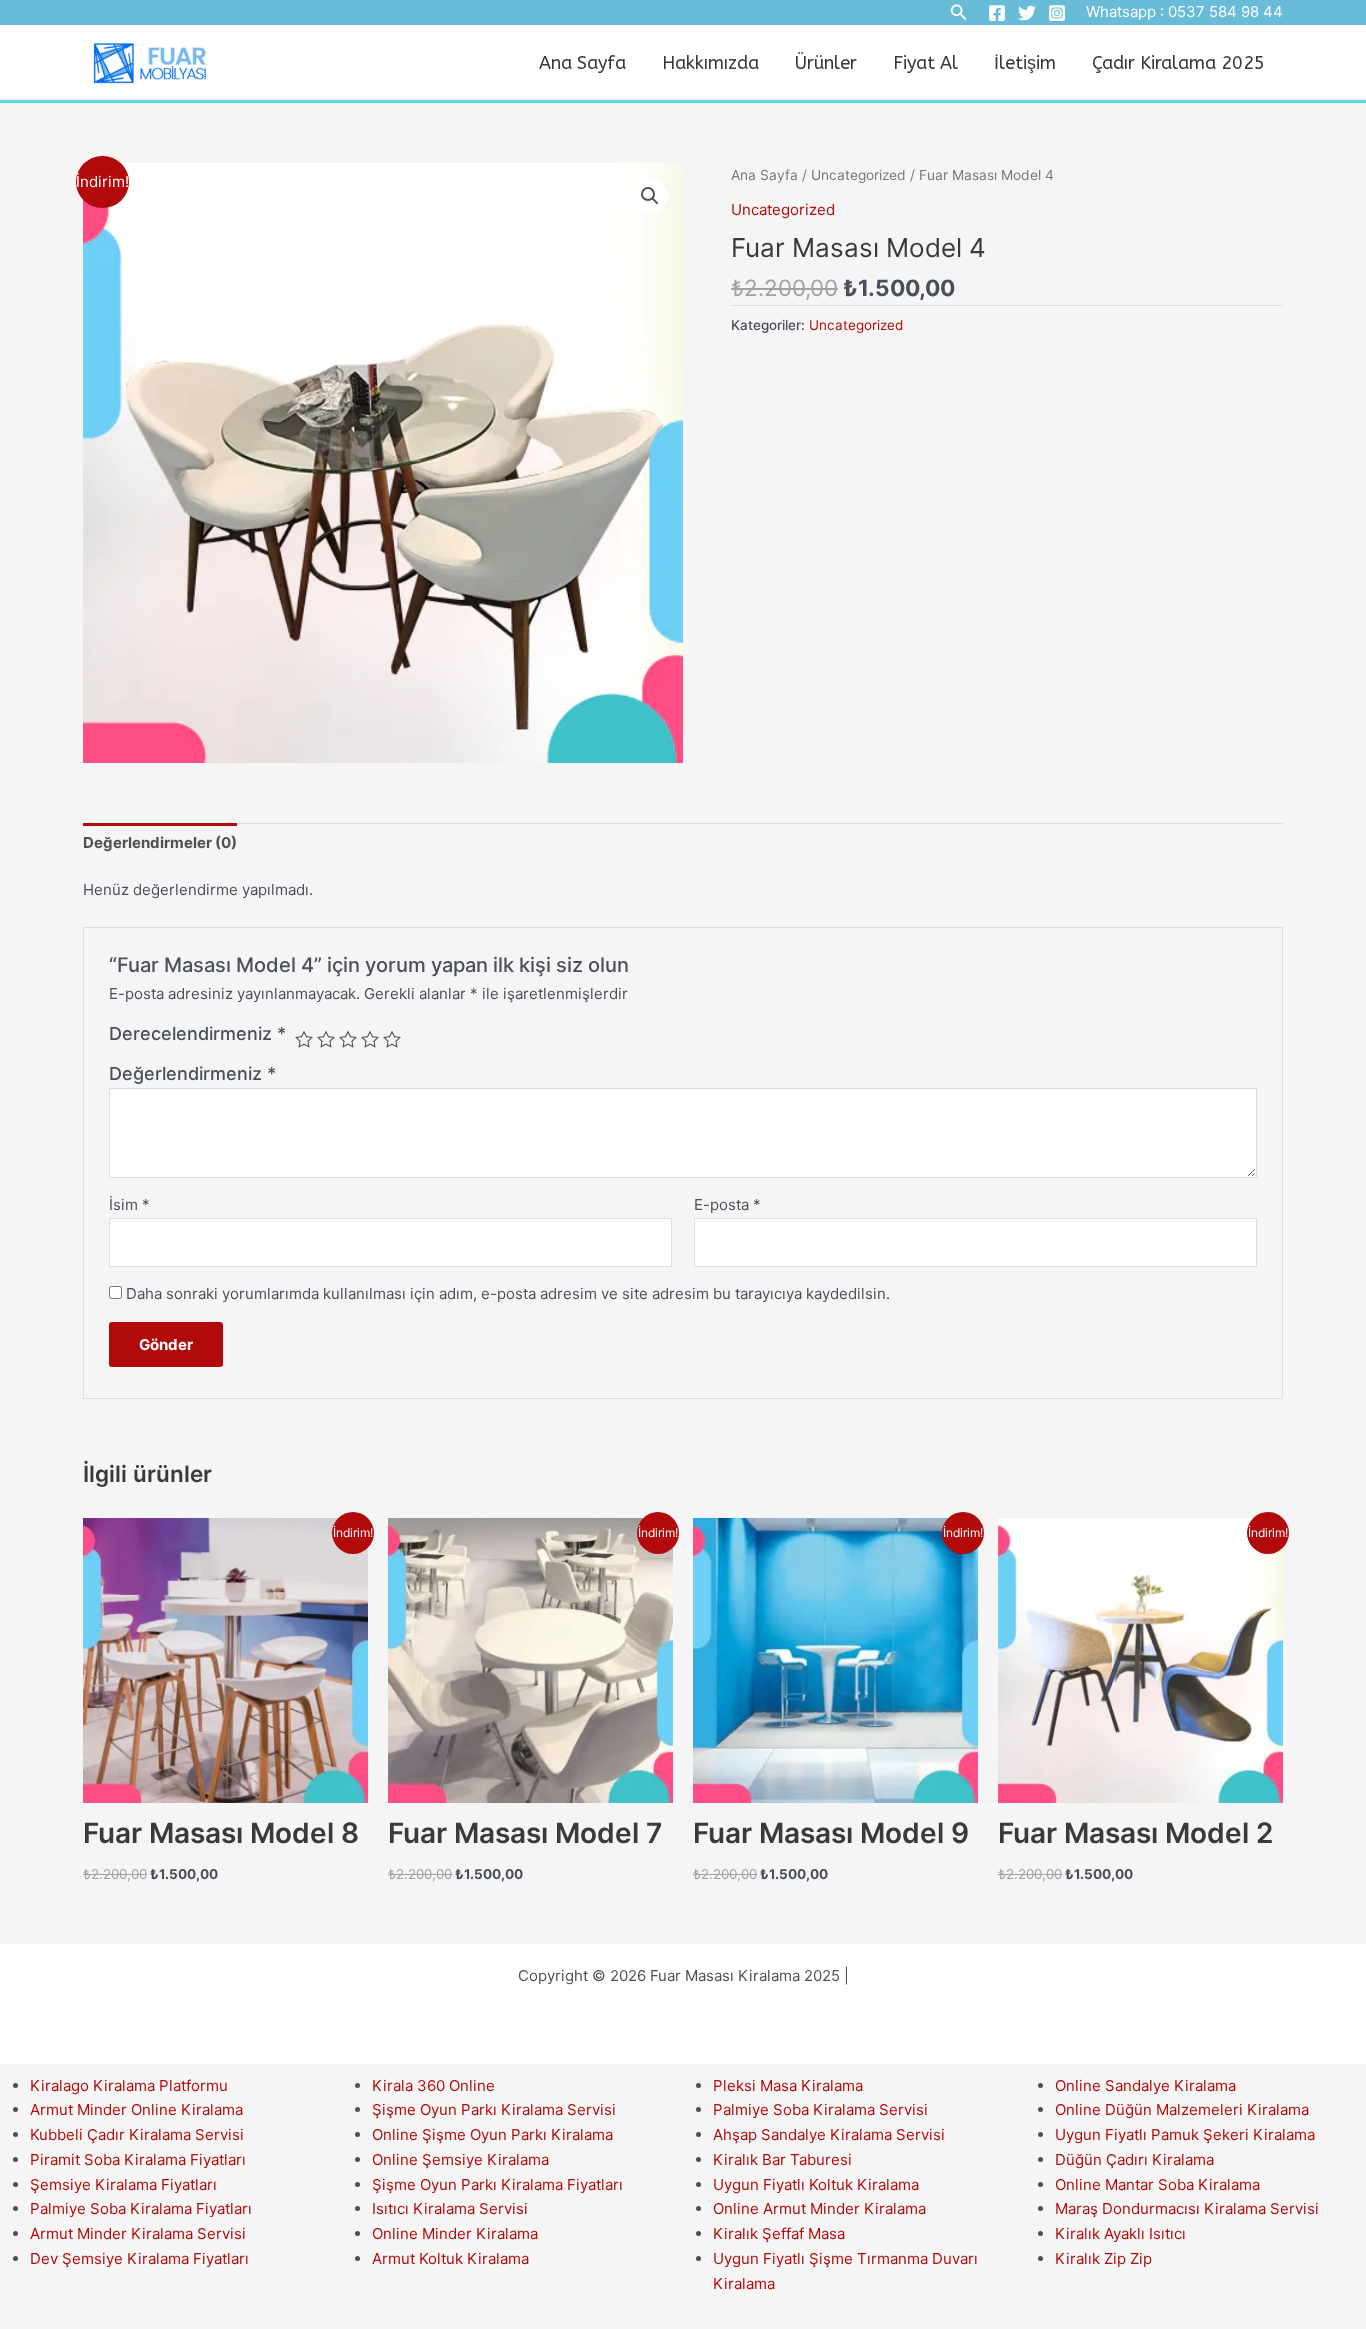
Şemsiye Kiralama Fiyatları (123, 2184)
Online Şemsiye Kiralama (460, 2159)
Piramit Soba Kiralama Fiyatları (138, 2159)
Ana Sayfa (582, 63)
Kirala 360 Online (433, 2085)
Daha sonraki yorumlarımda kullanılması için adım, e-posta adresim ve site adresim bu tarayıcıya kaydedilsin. (508, 1293)
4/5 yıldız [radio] (370, 1039)
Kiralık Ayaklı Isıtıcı (1120, 2233)
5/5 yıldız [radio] (392, 1039)
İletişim (1025, 63)
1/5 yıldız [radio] (304, 1039)
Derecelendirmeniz (197, 1033)
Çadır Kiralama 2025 (1178, 63)
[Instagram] (1057, 13)
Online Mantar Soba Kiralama (1157, 2184)
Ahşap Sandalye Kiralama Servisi (829, 2134)
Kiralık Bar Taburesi (782, 2159)
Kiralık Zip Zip (1103, 2258)
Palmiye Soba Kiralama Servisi (820, 2109)
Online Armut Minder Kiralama (819, 2208)
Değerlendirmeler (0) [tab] (160, 842)
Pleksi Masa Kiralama (788, 2085)
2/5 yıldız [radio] (326, 1039)
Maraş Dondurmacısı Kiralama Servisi (1187, 2208)
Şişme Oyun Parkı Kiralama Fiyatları (497, 2184)
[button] (650, 196)
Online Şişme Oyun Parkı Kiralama (492, 2134)
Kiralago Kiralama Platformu (129, 2085)
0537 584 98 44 (1225, 11)
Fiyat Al (925, 63)
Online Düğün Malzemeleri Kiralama (1182, 2109)
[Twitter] (1027, 13)
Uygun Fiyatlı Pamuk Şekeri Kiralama (1185, 2134)
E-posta (727, 1204)
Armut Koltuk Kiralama (450, 2258)
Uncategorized (858, 175)
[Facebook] (997, 13)
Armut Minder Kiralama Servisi (138, 2233)
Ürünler (826, 63)
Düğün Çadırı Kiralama (1134, 2159)
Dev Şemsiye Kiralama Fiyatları (139, 2258)
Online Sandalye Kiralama (1145, 2085)
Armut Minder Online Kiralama (136, 2109)
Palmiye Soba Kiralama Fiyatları (141, 2208)
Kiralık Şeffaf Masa (779, 2233)
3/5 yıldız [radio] (348, 1039)
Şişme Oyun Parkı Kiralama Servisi (494, 2109)
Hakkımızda (710, 63)
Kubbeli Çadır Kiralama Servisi (137, 2134)
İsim (129, 1204)
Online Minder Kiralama (455, 2233)
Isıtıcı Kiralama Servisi (450, 2208)
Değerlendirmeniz (192, 1073)
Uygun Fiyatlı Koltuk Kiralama (816, 2184)
